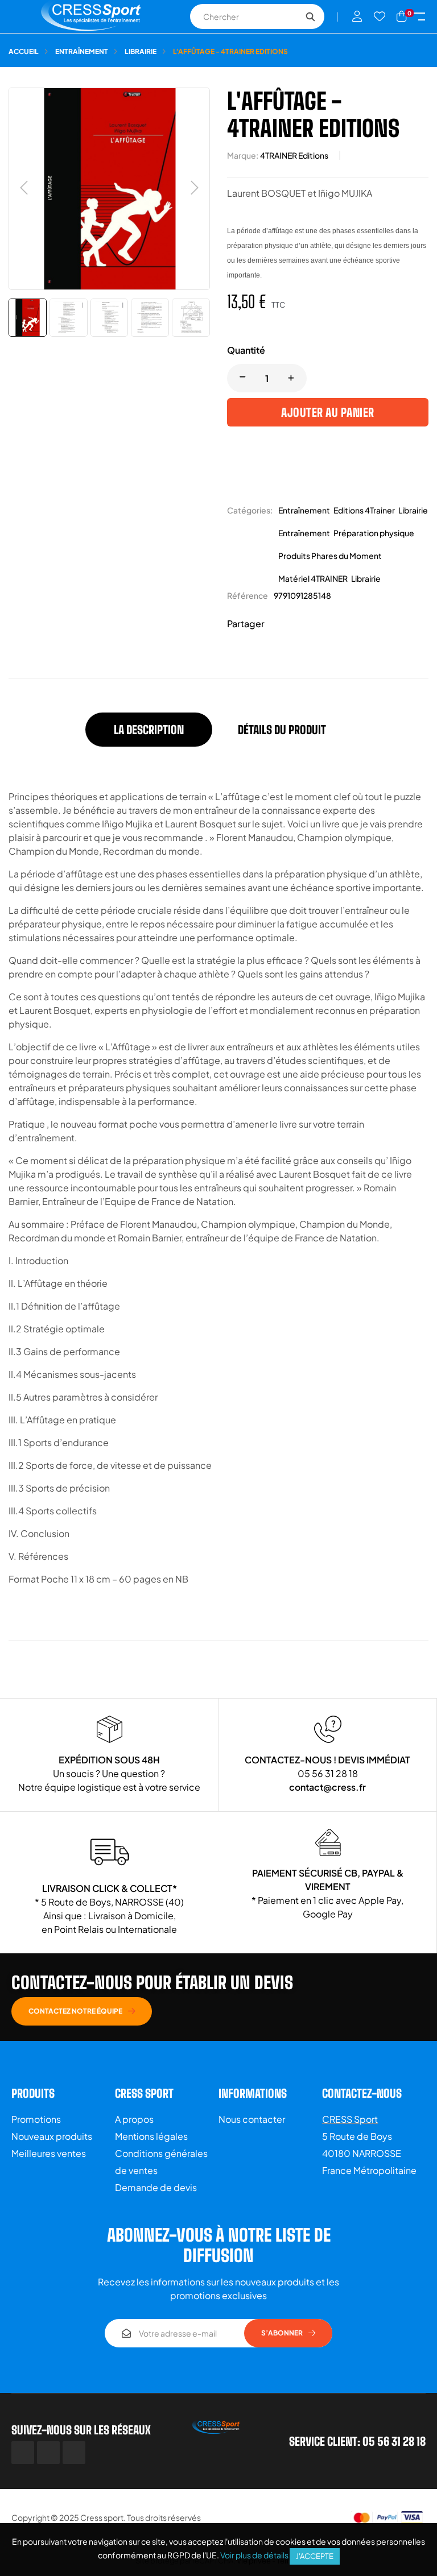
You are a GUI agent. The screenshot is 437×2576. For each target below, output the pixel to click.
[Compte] (357, 16)
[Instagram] (74, 2453)
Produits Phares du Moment (330, 556)
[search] (310, 16)
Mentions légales (151, 2136)
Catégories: (250, 510)
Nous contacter (252, 2119)
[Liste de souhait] (380, 16)
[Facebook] (23, 2453)
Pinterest (312, 624)
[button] (82, 2011)
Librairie (413, 510)
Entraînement (304, 510)
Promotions (36, 2119)
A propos (134, 2119)
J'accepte (315, 2556)
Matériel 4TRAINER (313, 578)
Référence (248, 595)
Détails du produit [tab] (282, 730)
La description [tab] (149, 730)
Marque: (243, 155)
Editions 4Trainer (364, 510)
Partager (278, 624)
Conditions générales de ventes (161, 2162)
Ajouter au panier (328, 412)
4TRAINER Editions (294, 155)
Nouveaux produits (52, 2136)
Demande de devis (156, 2187)
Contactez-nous (362, 2093)
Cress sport (102, 2517)
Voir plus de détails (254, 2555)
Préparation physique (374, 533)
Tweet (295, 624)
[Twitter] (48, 2453)
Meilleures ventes (49, 2153)
